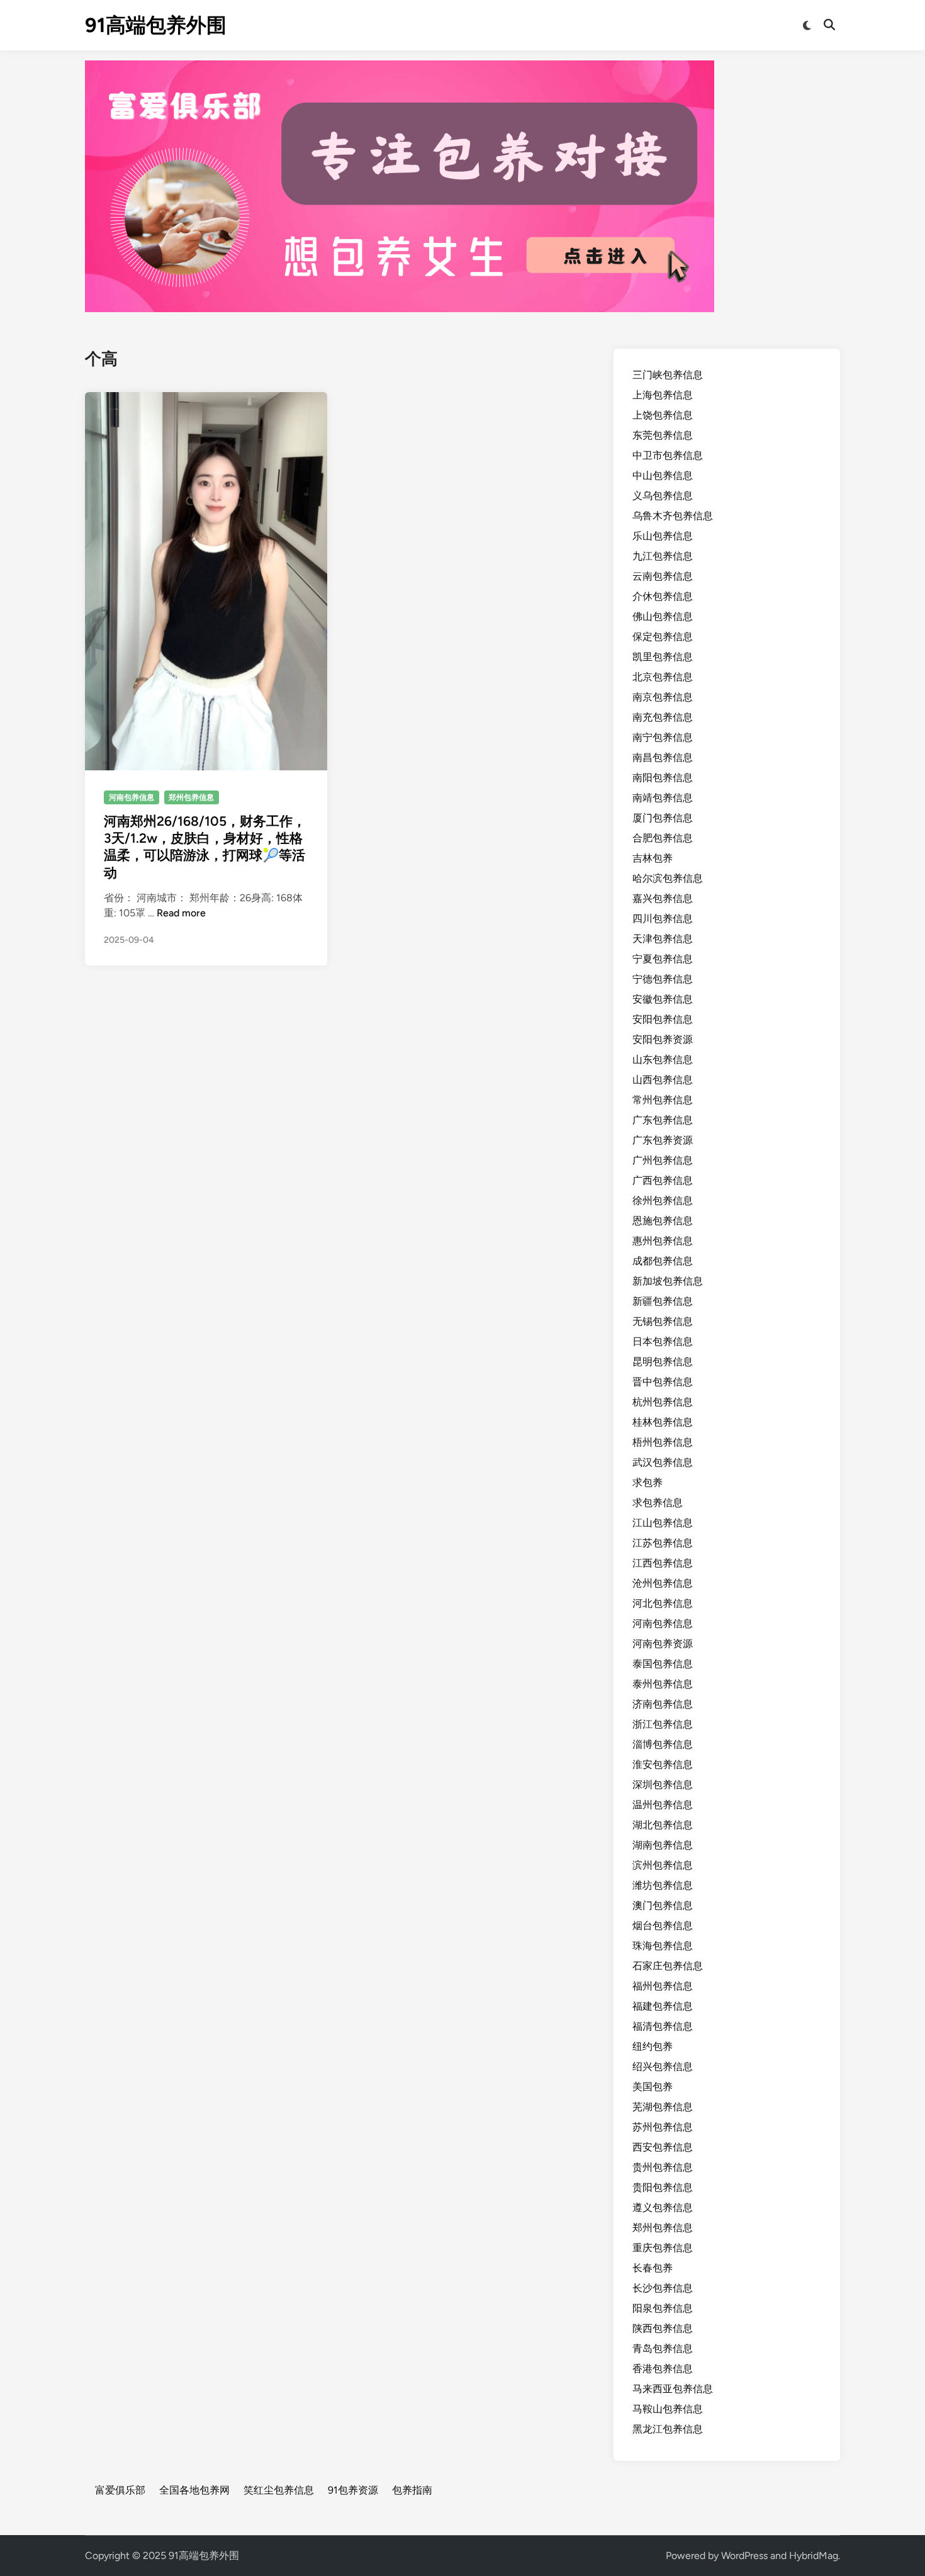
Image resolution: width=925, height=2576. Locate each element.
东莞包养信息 (663, 435)
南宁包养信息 (663, 737)
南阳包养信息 (663, 778)
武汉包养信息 (663, 1462)
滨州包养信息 (663, 1865)
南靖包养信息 (663, 798)
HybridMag (814, 2556)
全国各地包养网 (194, 2490)
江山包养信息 (663, 1523)
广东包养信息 (663, 1120)
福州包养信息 (663, 1986)
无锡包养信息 (663, 1321)
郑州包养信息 (191, 797)
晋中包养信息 (663, 1382)
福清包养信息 (663, 2026)
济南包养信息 (663, 1704)
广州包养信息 (663, 1160)
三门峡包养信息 (668, 375)
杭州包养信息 (663, 1402)
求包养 (647, 1482)
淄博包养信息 (663, 1744)
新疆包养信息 (663, 1301)
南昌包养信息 (663, 757)
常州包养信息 (663, 1100)
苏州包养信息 (663, 2127)
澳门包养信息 (663, 1905)
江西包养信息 (663, 1563)
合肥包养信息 (663, 838)
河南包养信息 (132, 797)
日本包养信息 (663, 1341)
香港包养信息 (663, 2369)
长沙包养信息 (663, 2288)
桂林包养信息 (663, 1422)
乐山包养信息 (663, 536)
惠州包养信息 (663, 1241)
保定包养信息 (663, 637)
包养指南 (412, 2490)
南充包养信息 (663, 717)
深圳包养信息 (663, 1785)
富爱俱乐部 (120, 2490)
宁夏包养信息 (663, 959)
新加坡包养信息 (668, 1281)
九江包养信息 (663, 556)
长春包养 (653, 2268)
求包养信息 (658, 1503)
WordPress (744, 2556)
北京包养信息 (663, 677)
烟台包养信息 (663, 1926)
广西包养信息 (663, 1180)
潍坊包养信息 (663, 1885)
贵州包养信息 (663, 2167)
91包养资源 (353, 2490)
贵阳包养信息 (663, 2187)
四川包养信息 (663, 919)
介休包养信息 (663, 596)
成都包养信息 (663, 1261)
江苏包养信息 (663, 1543)
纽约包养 (653, 2046)
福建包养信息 (663, 2006)
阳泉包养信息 (663, 2308)
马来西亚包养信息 (673, 2389)
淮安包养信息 (663, 1764)
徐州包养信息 (663, 1201)
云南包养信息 (663, 576)
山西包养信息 (663, 1080)
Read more (181, 913)
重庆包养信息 (663, 2248)
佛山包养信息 (663, 616)
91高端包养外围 (156, 25)
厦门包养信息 (663, 818)
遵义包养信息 (663, 2208)
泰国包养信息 (663, 1664)
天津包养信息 (663, 939)
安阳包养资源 (663, 1039)
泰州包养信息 (663, 1684)
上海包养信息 (663, 395)
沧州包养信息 (663, 1583)
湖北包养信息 (663, 1825)
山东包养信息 (663, 1060)
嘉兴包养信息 (663, 898)
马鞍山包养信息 (668, 2409)
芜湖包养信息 (663, 2107)
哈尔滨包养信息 (668, 878)
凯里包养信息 (663, 657)
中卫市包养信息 (668, 455)
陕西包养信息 (663, 2328)
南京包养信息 (663, 697)
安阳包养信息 (663, 1019)
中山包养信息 (663, 475)
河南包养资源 (663, 1644)
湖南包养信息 (663, 1845)
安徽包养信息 (663, 999)
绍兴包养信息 (663, 2067)
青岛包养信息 (663, 2348)
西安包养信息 (663, 2147)
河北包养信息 (663, 1603)
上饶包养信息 (663, 415)
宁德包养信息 (663, 979)
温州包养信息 (663, 1805)
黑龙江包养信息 (668, 2429)
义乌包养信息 (663, 496)
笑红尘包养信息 (279, 2490)
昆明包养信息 (663, 1362)
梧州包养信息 (663, 1442)
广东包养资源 (663, 1140)
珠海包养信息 (663, 1946)
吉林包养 (653, 858)
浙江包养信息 (663, 1724)
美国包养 (653, 2087)
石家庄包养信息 (668, 1966)
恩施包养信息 (663, 1221)
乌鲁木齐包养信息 (673, 516)
